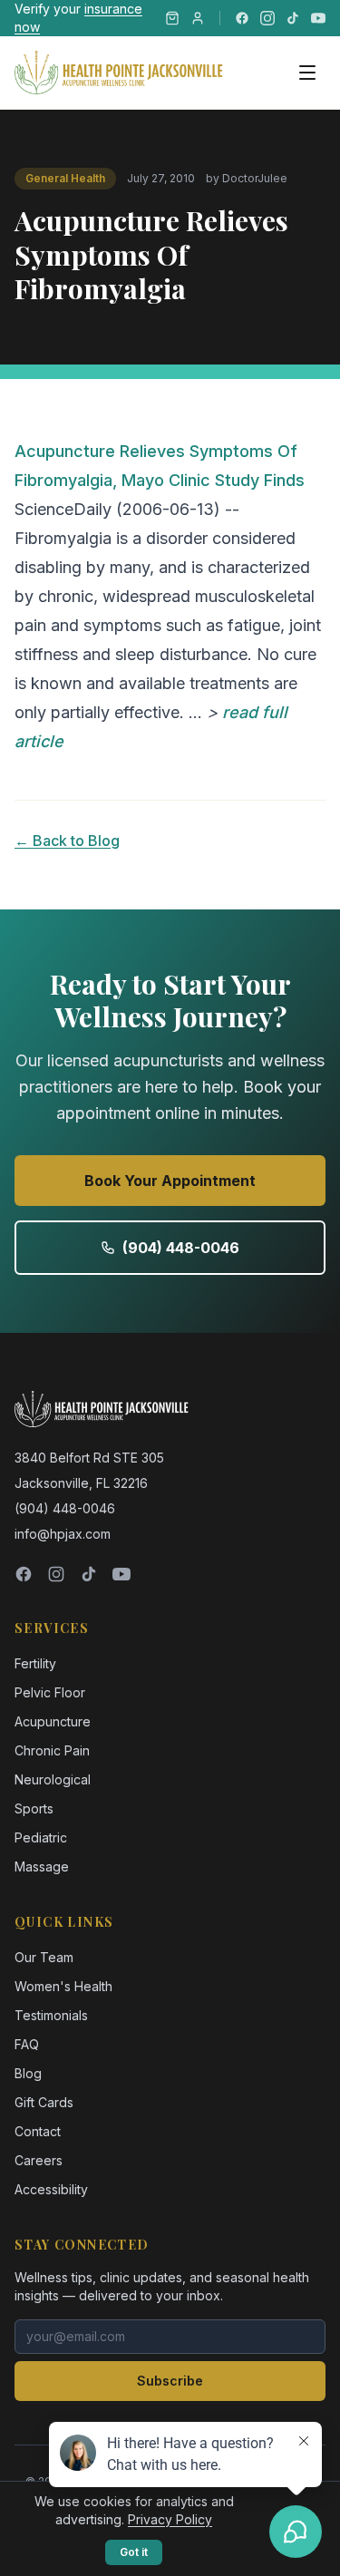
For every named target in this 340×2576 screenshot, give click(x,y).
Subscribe (170, 2381)
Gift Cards (44, 2102)
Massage (42, 1866)
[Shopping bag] (172, 18)
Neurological (53, 1779)
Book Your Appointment (170, 1181)
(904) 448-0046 (181, 1248)
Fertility (35, 1663)
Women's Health (63, 1986)
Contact (38, 2131)
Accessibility (51, 2189)
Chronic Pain (52, 1750)
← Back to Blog (67, 841)
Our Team (44, 1957)
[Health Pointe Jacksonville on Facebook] (242, 18)
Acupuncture (53, 1721)
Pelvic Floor (50, 1692)
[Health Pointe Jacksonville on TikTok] (293, 18)
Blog (28, 2073)
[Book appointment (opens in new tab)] (198, 18)
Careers (39, 2160)
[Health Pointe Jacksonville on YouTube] (318, 18)
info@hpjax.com (63, 1534)
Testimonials (51, 2015)
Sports (34, 1808)
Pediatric (41, 1837)
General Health (65, 178)
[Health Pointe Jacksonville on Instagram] (267, 18)
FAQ (27, 2044)
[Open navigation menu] (307, 73)
